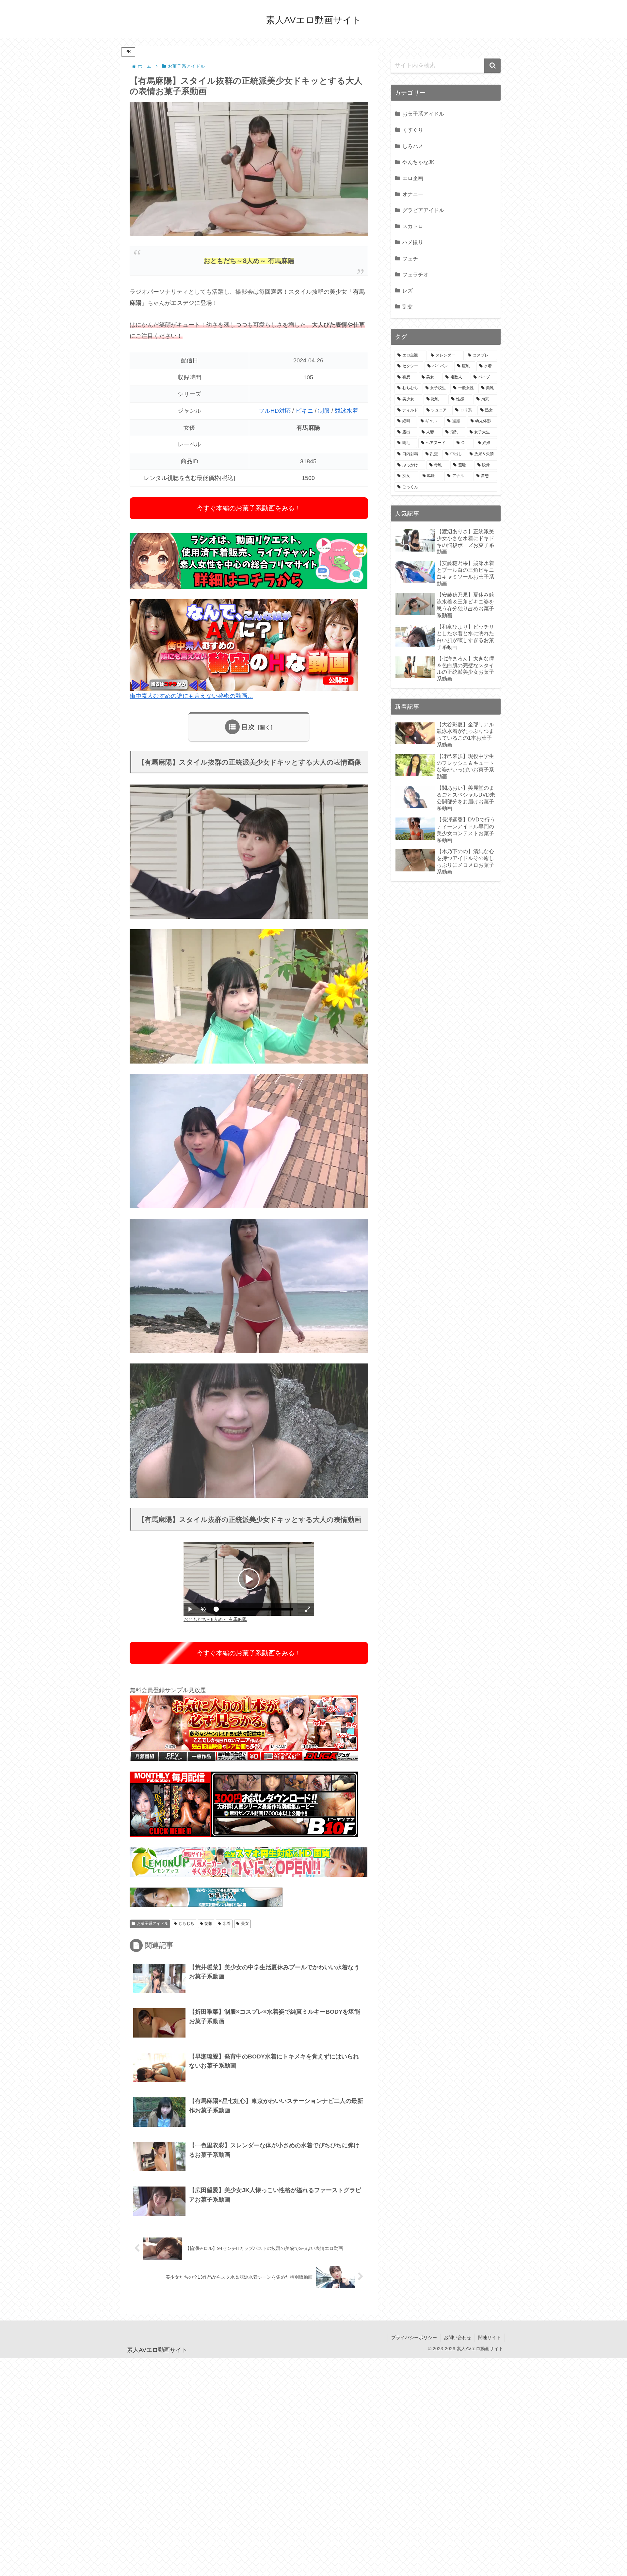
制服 (324, 411)
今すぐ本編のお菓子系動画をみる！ (249, 508)
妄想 (208, 1924)
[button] (492, 66)
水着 (227, 1924)
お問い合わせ (458, 2337)
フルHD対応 (275, 411)
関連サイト (490, 2337)
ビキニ (304, 411)
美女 (245, 1924)
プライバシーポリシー (414, 2337)
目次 (248, 727)
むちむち (186, 1924)
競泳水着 (346, 411)
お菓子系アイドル (153, 1924)
